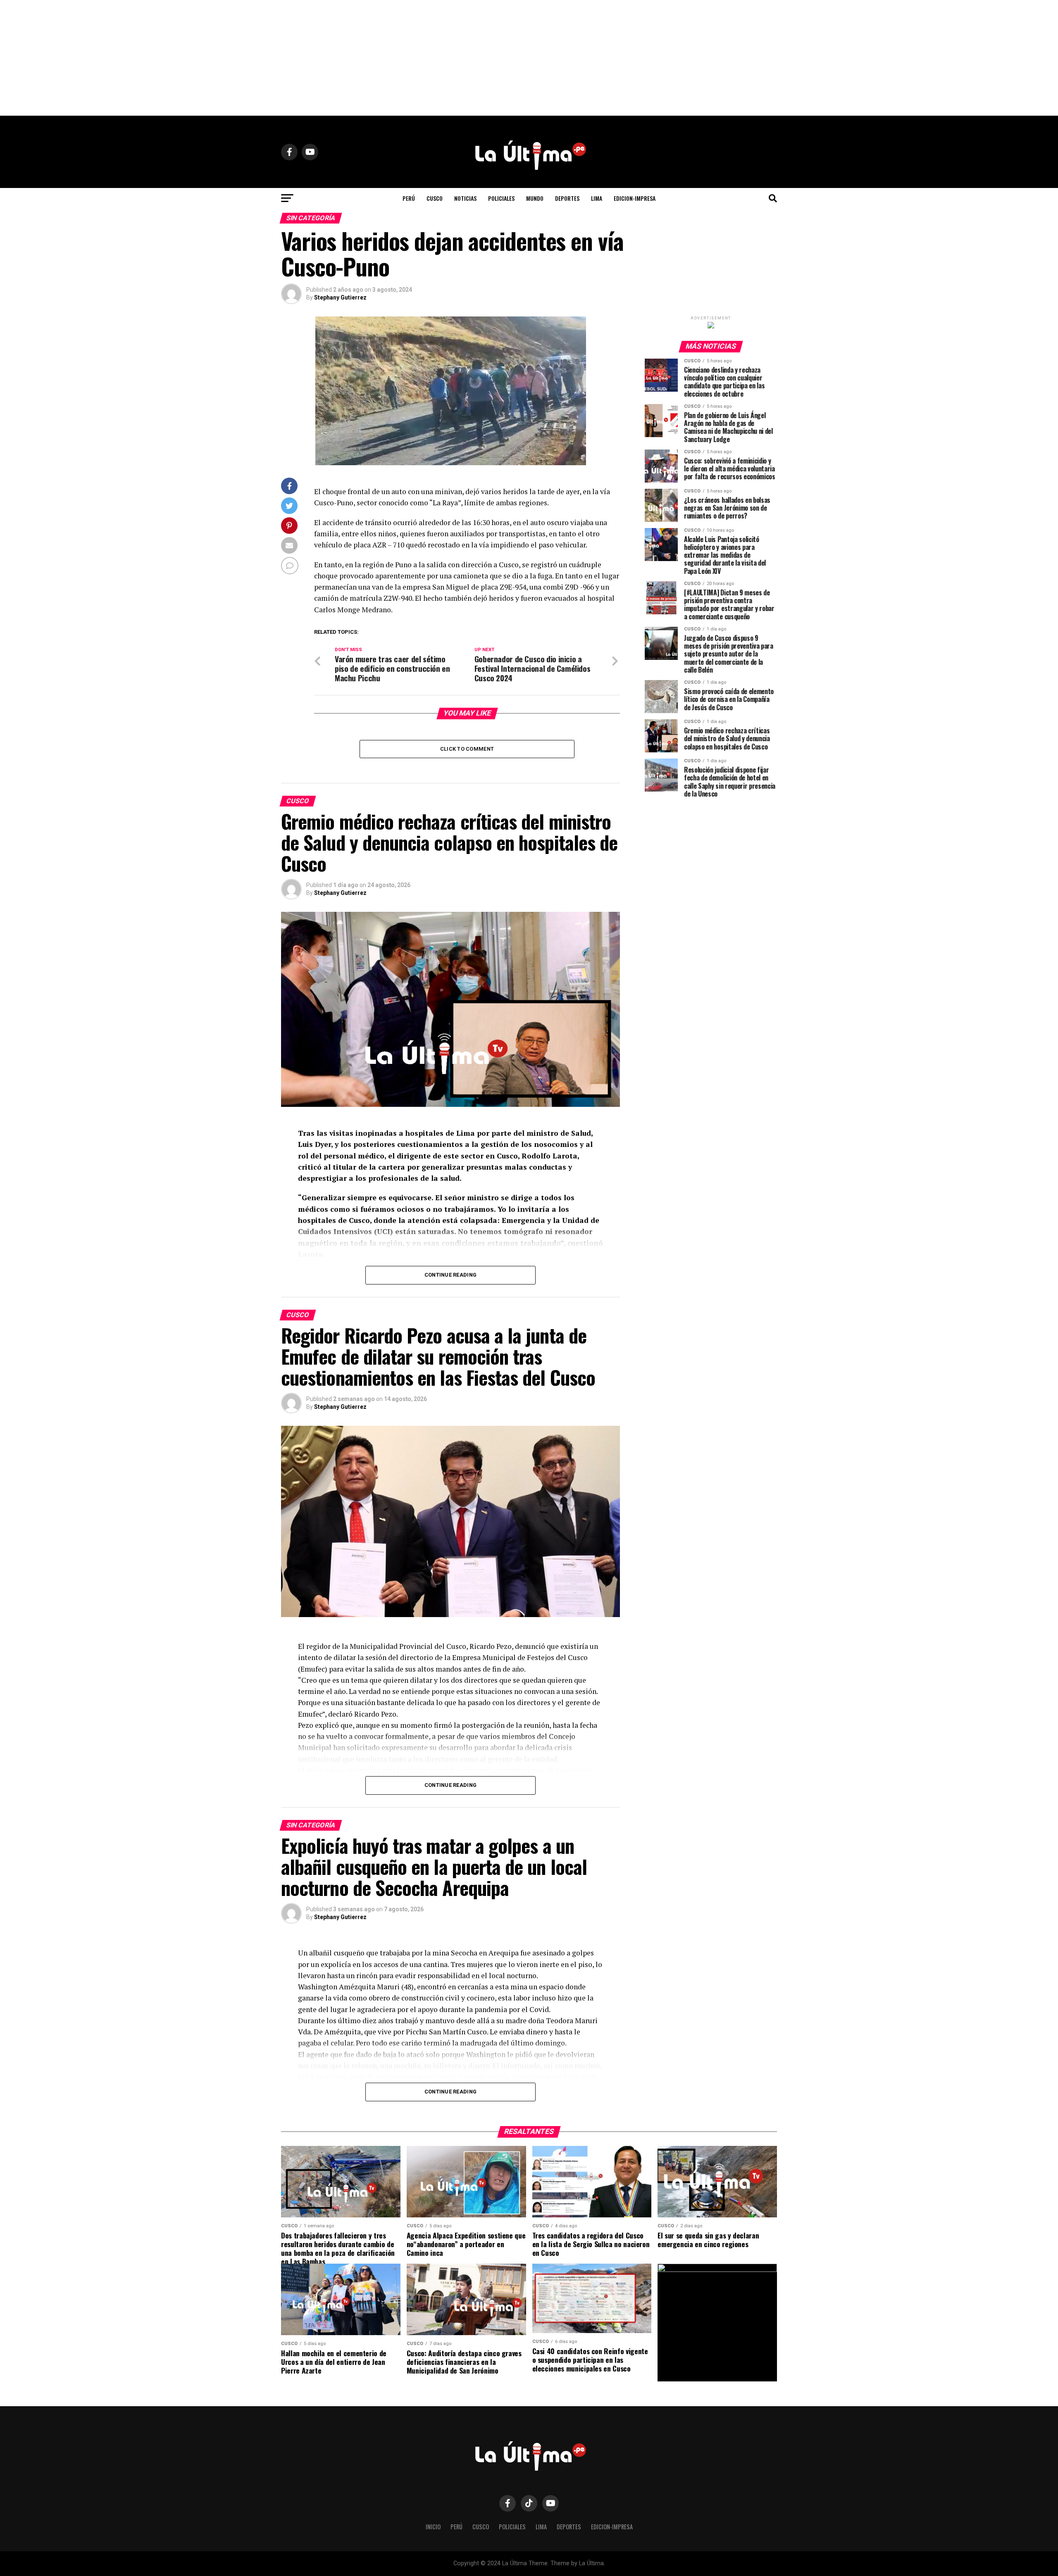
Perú (409, 198)
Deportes (567, 198)
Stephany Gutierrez (340, 297)
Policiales (501, 198)
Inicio (433, 2527)
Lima (597, 198)
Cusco (435, 198)
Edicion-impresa (635, 198)
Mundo (535, 198)
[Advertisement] (529, 58)
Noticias (465, 198)
